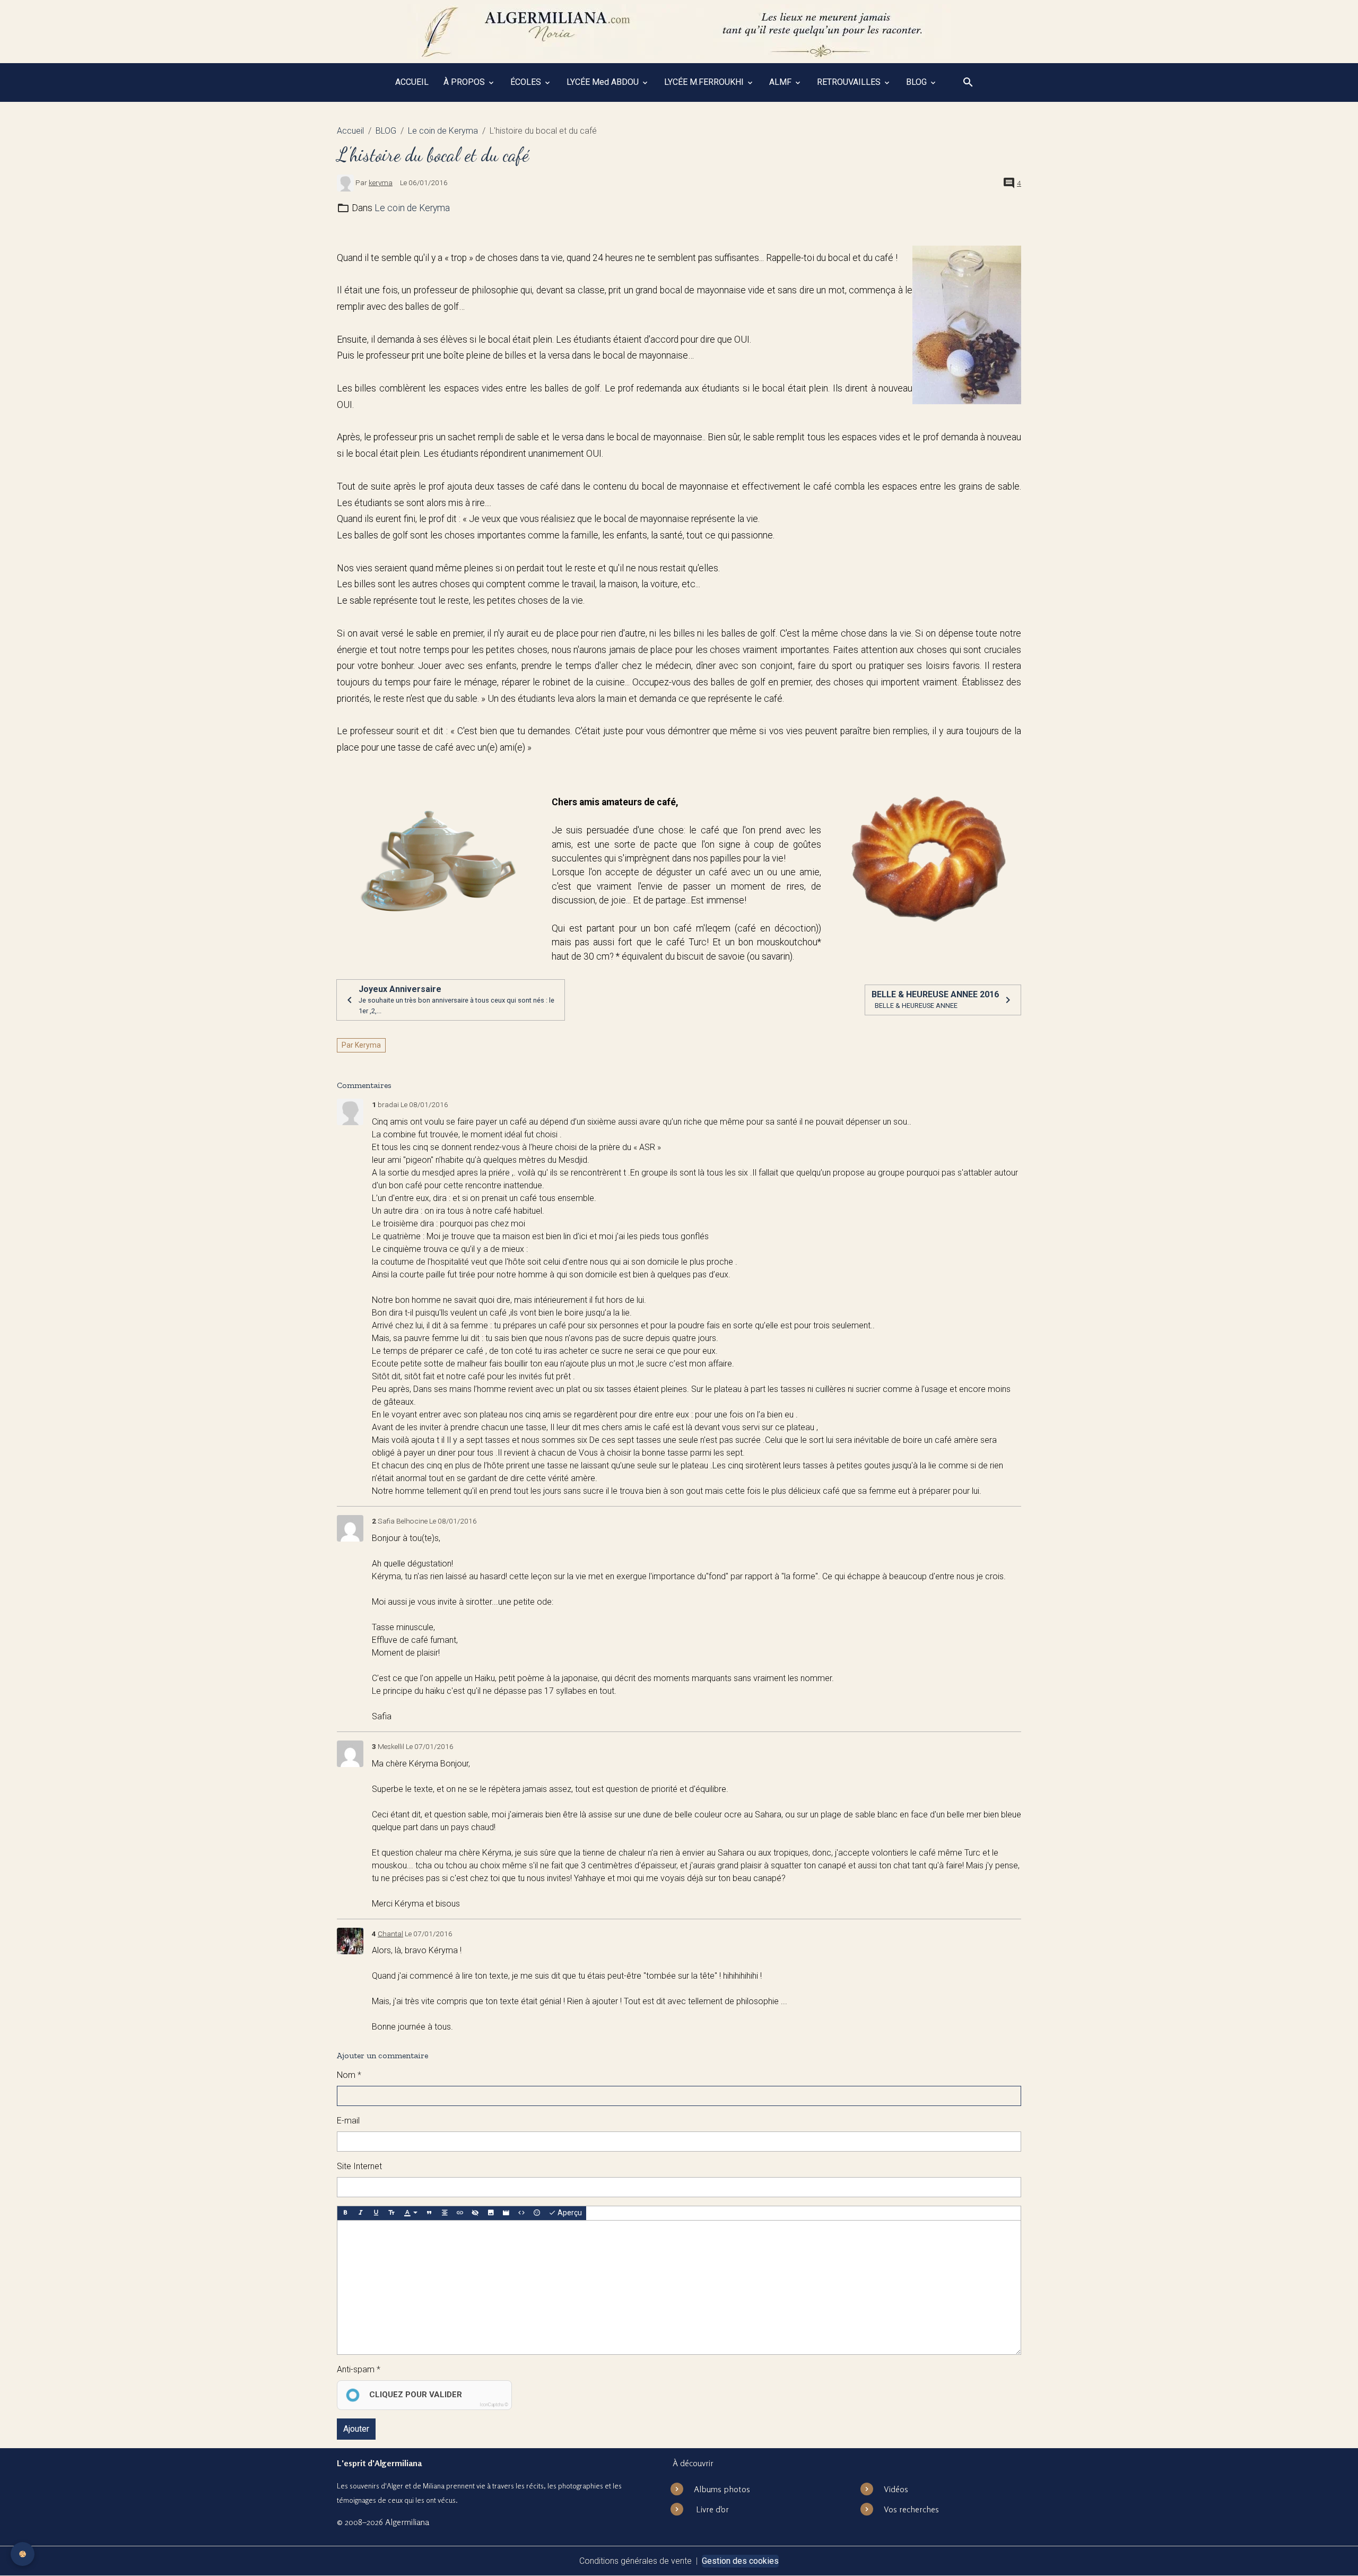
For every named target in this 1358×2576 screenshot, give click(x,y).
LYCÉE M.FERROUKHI (705, 82)
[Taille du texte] (391, 2213)
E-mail (348, 2121)
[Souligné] (376, 2213)
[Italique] (361, 2213)
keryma (381, 182)
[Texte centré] (445, 2213)
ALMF (781, 82)
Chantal (390, 1934)
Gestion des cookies (740, 2561)
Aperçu (569, 2213)
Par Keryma (361, 1045)
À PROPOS (465, 82)
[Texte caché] (475, 2213)
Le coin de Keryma (443, 131)
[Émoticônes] (537, 2213)
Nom (346, 2075)
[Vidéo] (506, 2213)
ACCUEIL (412, 82)
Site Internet (359, 2166)
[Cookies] (23, 2554)
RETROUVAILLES (850, 82)
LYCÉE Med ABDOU (604, 82)
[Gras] (345, 2213)
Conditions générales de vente (636, 2561)
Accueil (350, 131)
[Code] (521, 2213)
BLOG (917, 82)
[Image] (491, 2213)
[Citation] (429, 2213)
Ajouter (356, 2429)
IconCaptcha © (494, 2405)
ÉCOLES (527, 82)
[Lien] (460, 2213)
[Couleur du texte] (411, 2213)
